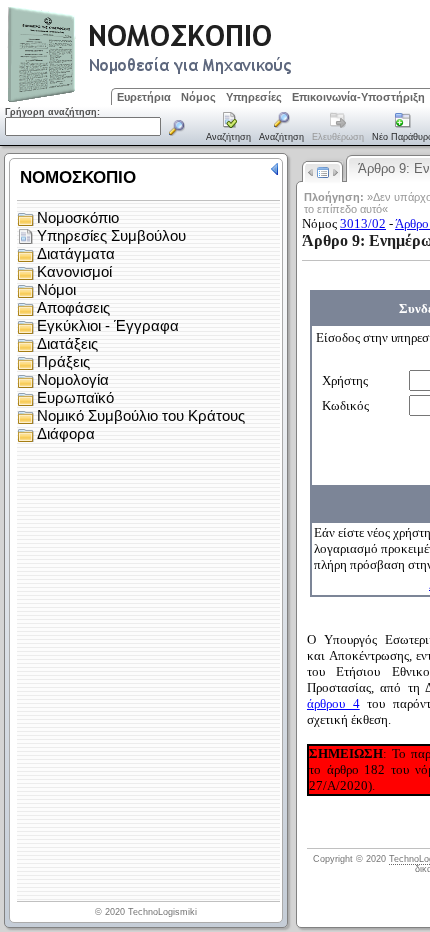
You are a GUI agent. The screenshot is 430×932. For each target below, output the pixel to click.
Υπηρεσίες (254, 97)
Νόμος (198, 97)
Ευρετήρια (144, 97)
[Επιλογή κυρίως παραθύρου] (229, 128)
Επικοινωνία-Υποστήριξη (358, 97)
